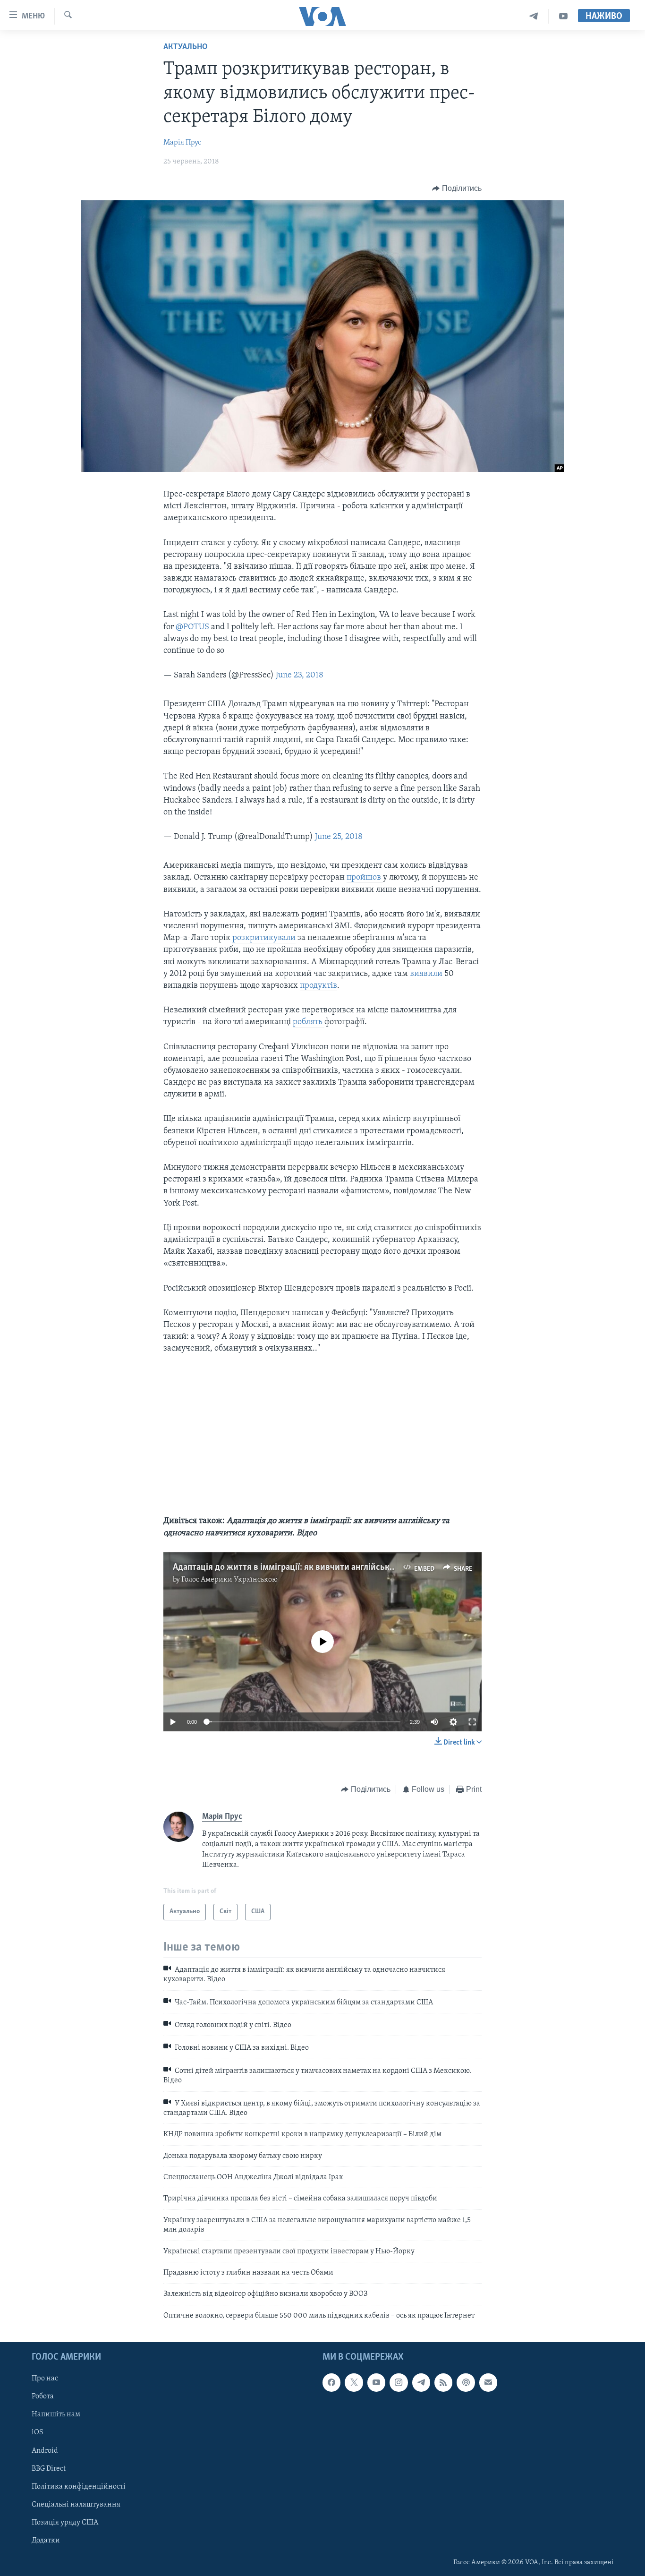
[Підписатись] (488, 2383)
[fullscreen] (472, 1722)
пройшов (365, 878)
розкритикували (264, 938)
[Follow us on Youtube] (376, 2383)
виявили (427, 974)
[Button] (457, 188)
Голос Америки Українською (229, 1580)
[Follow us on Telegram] (421, 2383)
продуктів (318, 986)
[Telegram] (534, 16)
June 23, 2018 (300, 676)
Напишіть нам (56, 2415)
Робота (43, 2397)
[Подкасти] (466, 2383)
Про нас (45, 2379)
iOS (38, 2433)
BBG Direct (49, 2469)
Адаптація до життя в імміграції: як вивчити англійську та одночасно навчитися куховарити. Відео (370, 1567)
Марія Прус (182, 143)
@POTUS (192, 627)
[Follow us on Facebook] (331, 2383)
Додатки (46, 2541)
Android (45, 2451)
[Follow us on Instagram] (399, 2383)
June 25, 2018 (339, 837)
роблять (309, 1022)
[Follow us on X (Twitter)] (354, 2383)
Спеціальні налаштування (76, 2505)
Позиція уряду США (65, 2523)
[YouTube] (563, 16)
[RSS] (443, 2383)
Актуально (186, 47)
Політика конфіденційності (79, 2487)
